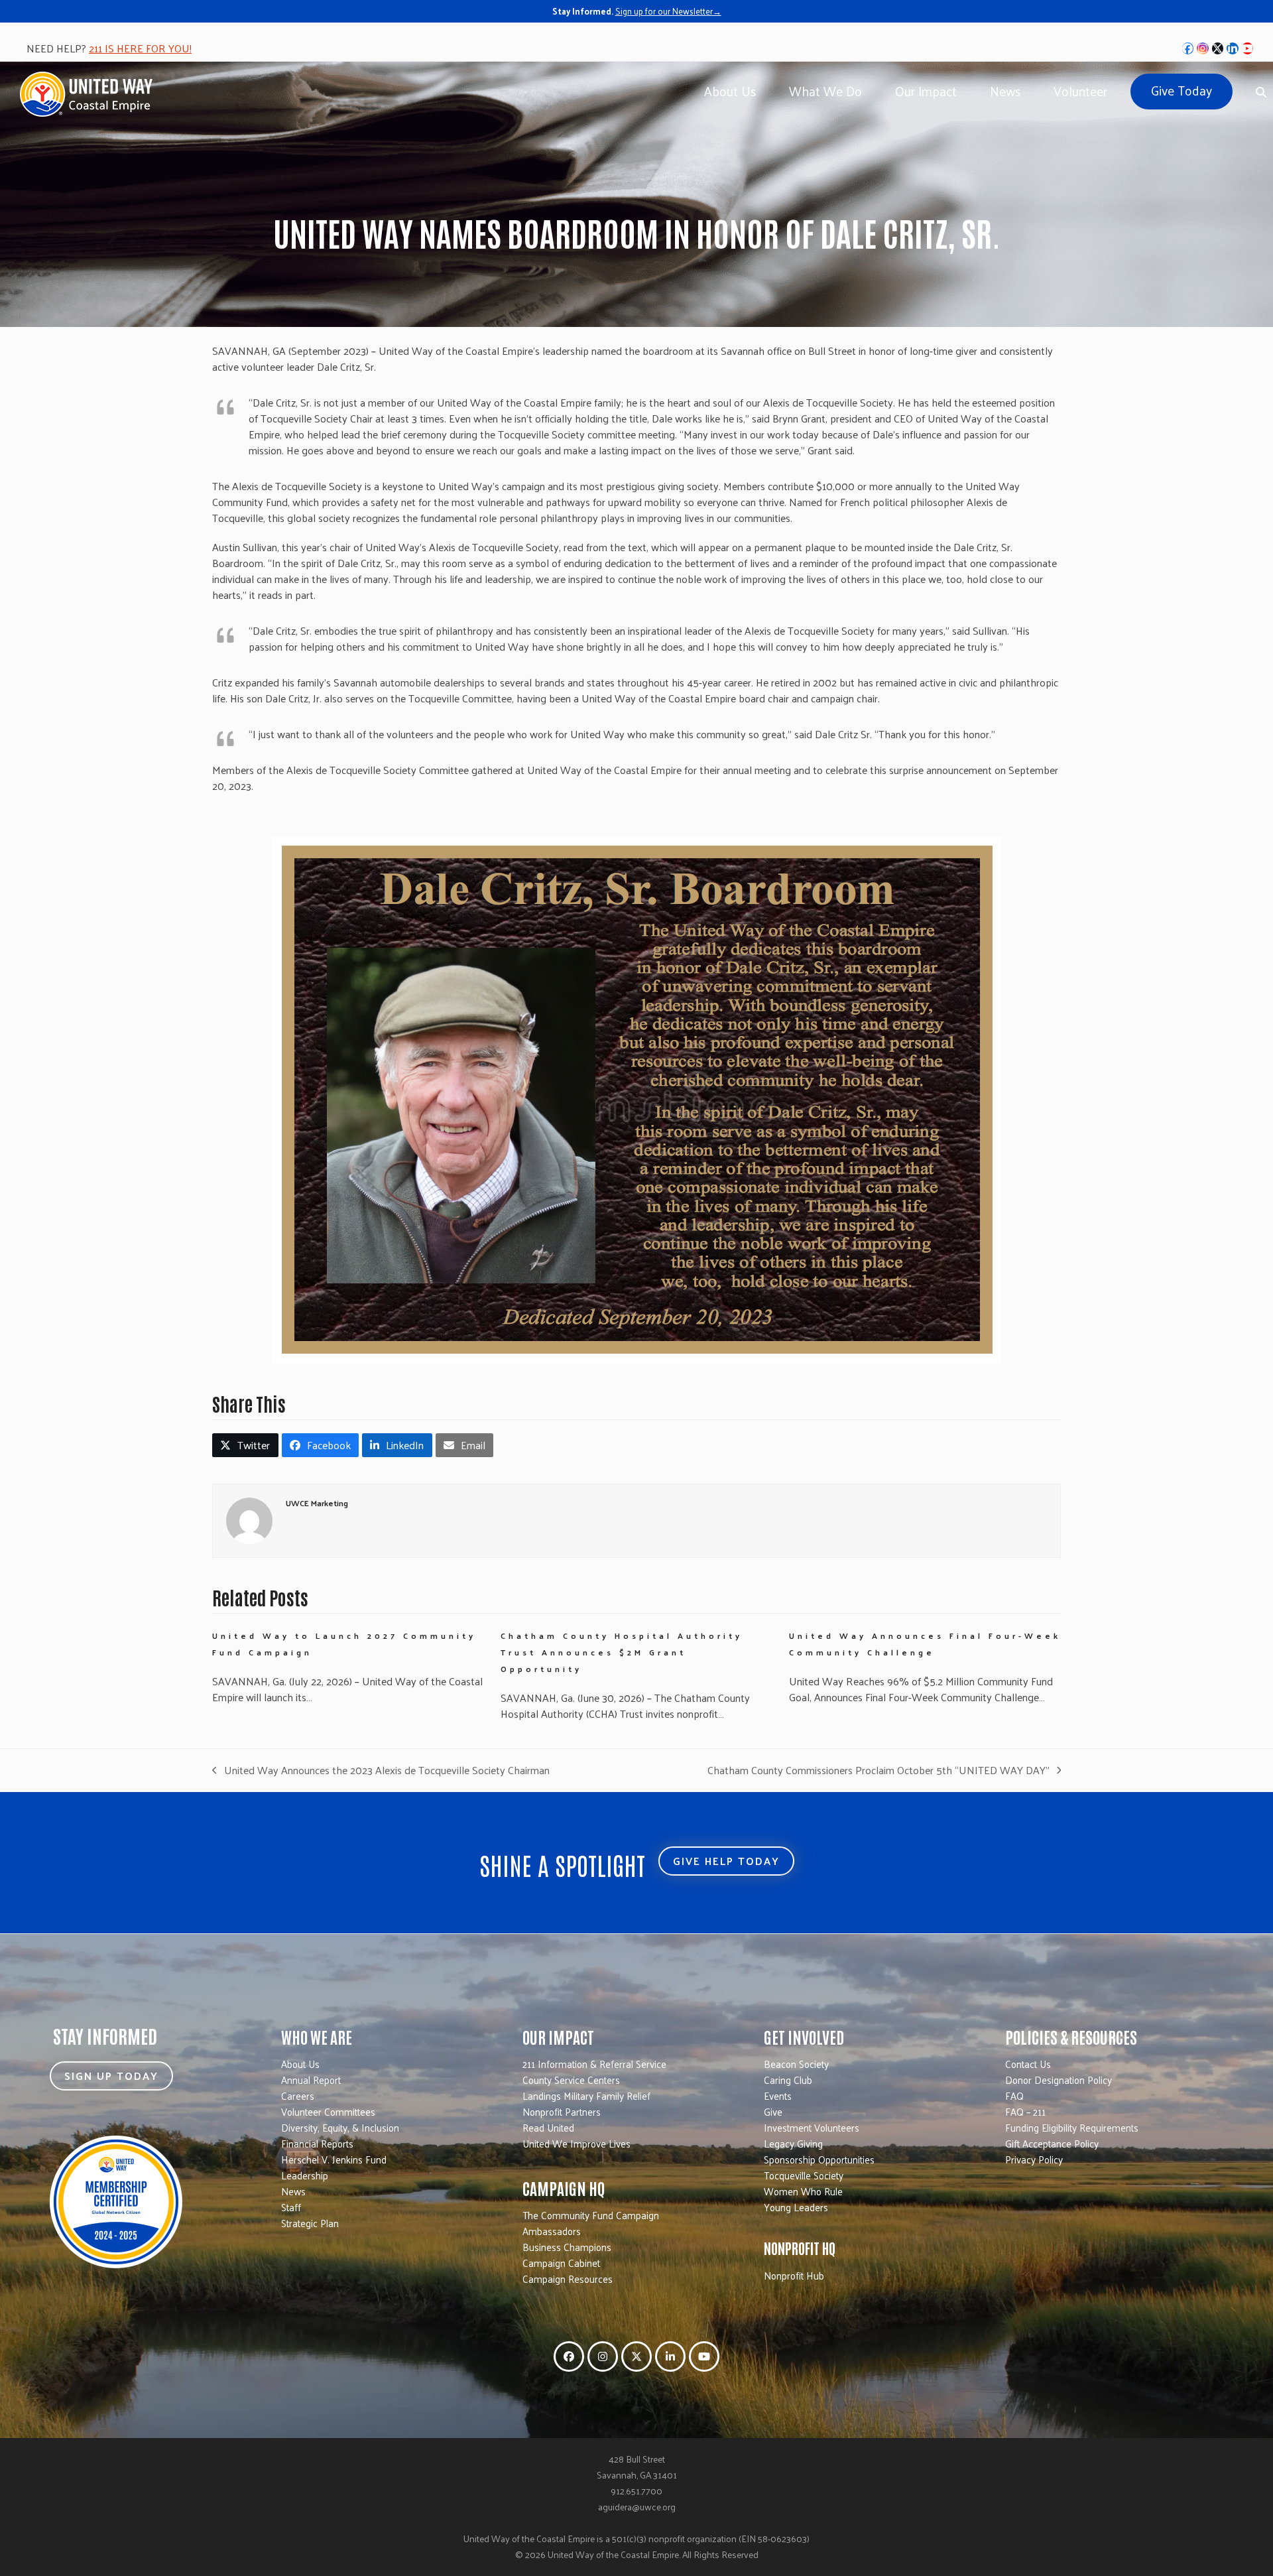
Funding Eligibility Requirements (1072, 2127)
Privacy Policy (1034, 2159)
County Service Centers (571, 2080)
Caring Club (788, 2080)
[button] (245, 1445)
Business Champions (567, 2247)
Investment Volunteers (812, 2127)
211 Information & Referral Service (594, 2064)
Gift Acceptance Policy (1052, 2143)
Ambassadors (552, 2231)
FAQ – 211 (1025, 2111)
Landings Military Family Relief (586, 2095)
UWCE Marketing (317, 1503)
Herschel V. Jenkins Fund (334, 2159)
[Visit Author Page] (249, 1519)
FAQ (1014, 2095)
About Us (300, 2064)
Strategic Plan (310, 2223)
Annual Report (311, 2080)
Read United (548, 2127)
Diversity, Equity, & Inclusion (340, 2127)
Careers (298, 2095)
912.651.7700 (636, 2491)
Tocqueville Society (804, 2175)
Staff (291, 2207)
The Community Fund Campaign (591, 2215)
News (293, 2191)
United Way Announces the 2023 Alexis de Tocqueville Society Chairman (381, 1770)
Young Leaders (796, 2207)
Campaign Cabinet (561, 2263)
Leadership (305, 2175)
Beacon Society (796, 2064)
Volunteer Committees (328, 2111)
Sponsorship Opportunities (819, 2159)
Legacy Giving (793, 2143)
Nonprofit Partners (562, 2111)
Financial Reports (317, 2143)
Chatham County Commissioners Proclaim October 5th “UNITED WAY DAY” (879, 1770)
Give (773, 2111)
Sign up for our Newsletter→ (668, 11)
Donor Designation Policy (1059, 2080)
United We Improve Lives (576, 2143)
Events (778, 2095)
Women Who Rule (803, 2191)
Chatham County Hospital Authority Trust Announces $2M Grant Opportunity (622, 1652)
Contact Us (1028, 2064)
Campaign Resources (568, 2279)
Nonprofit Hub (794, 2275)
